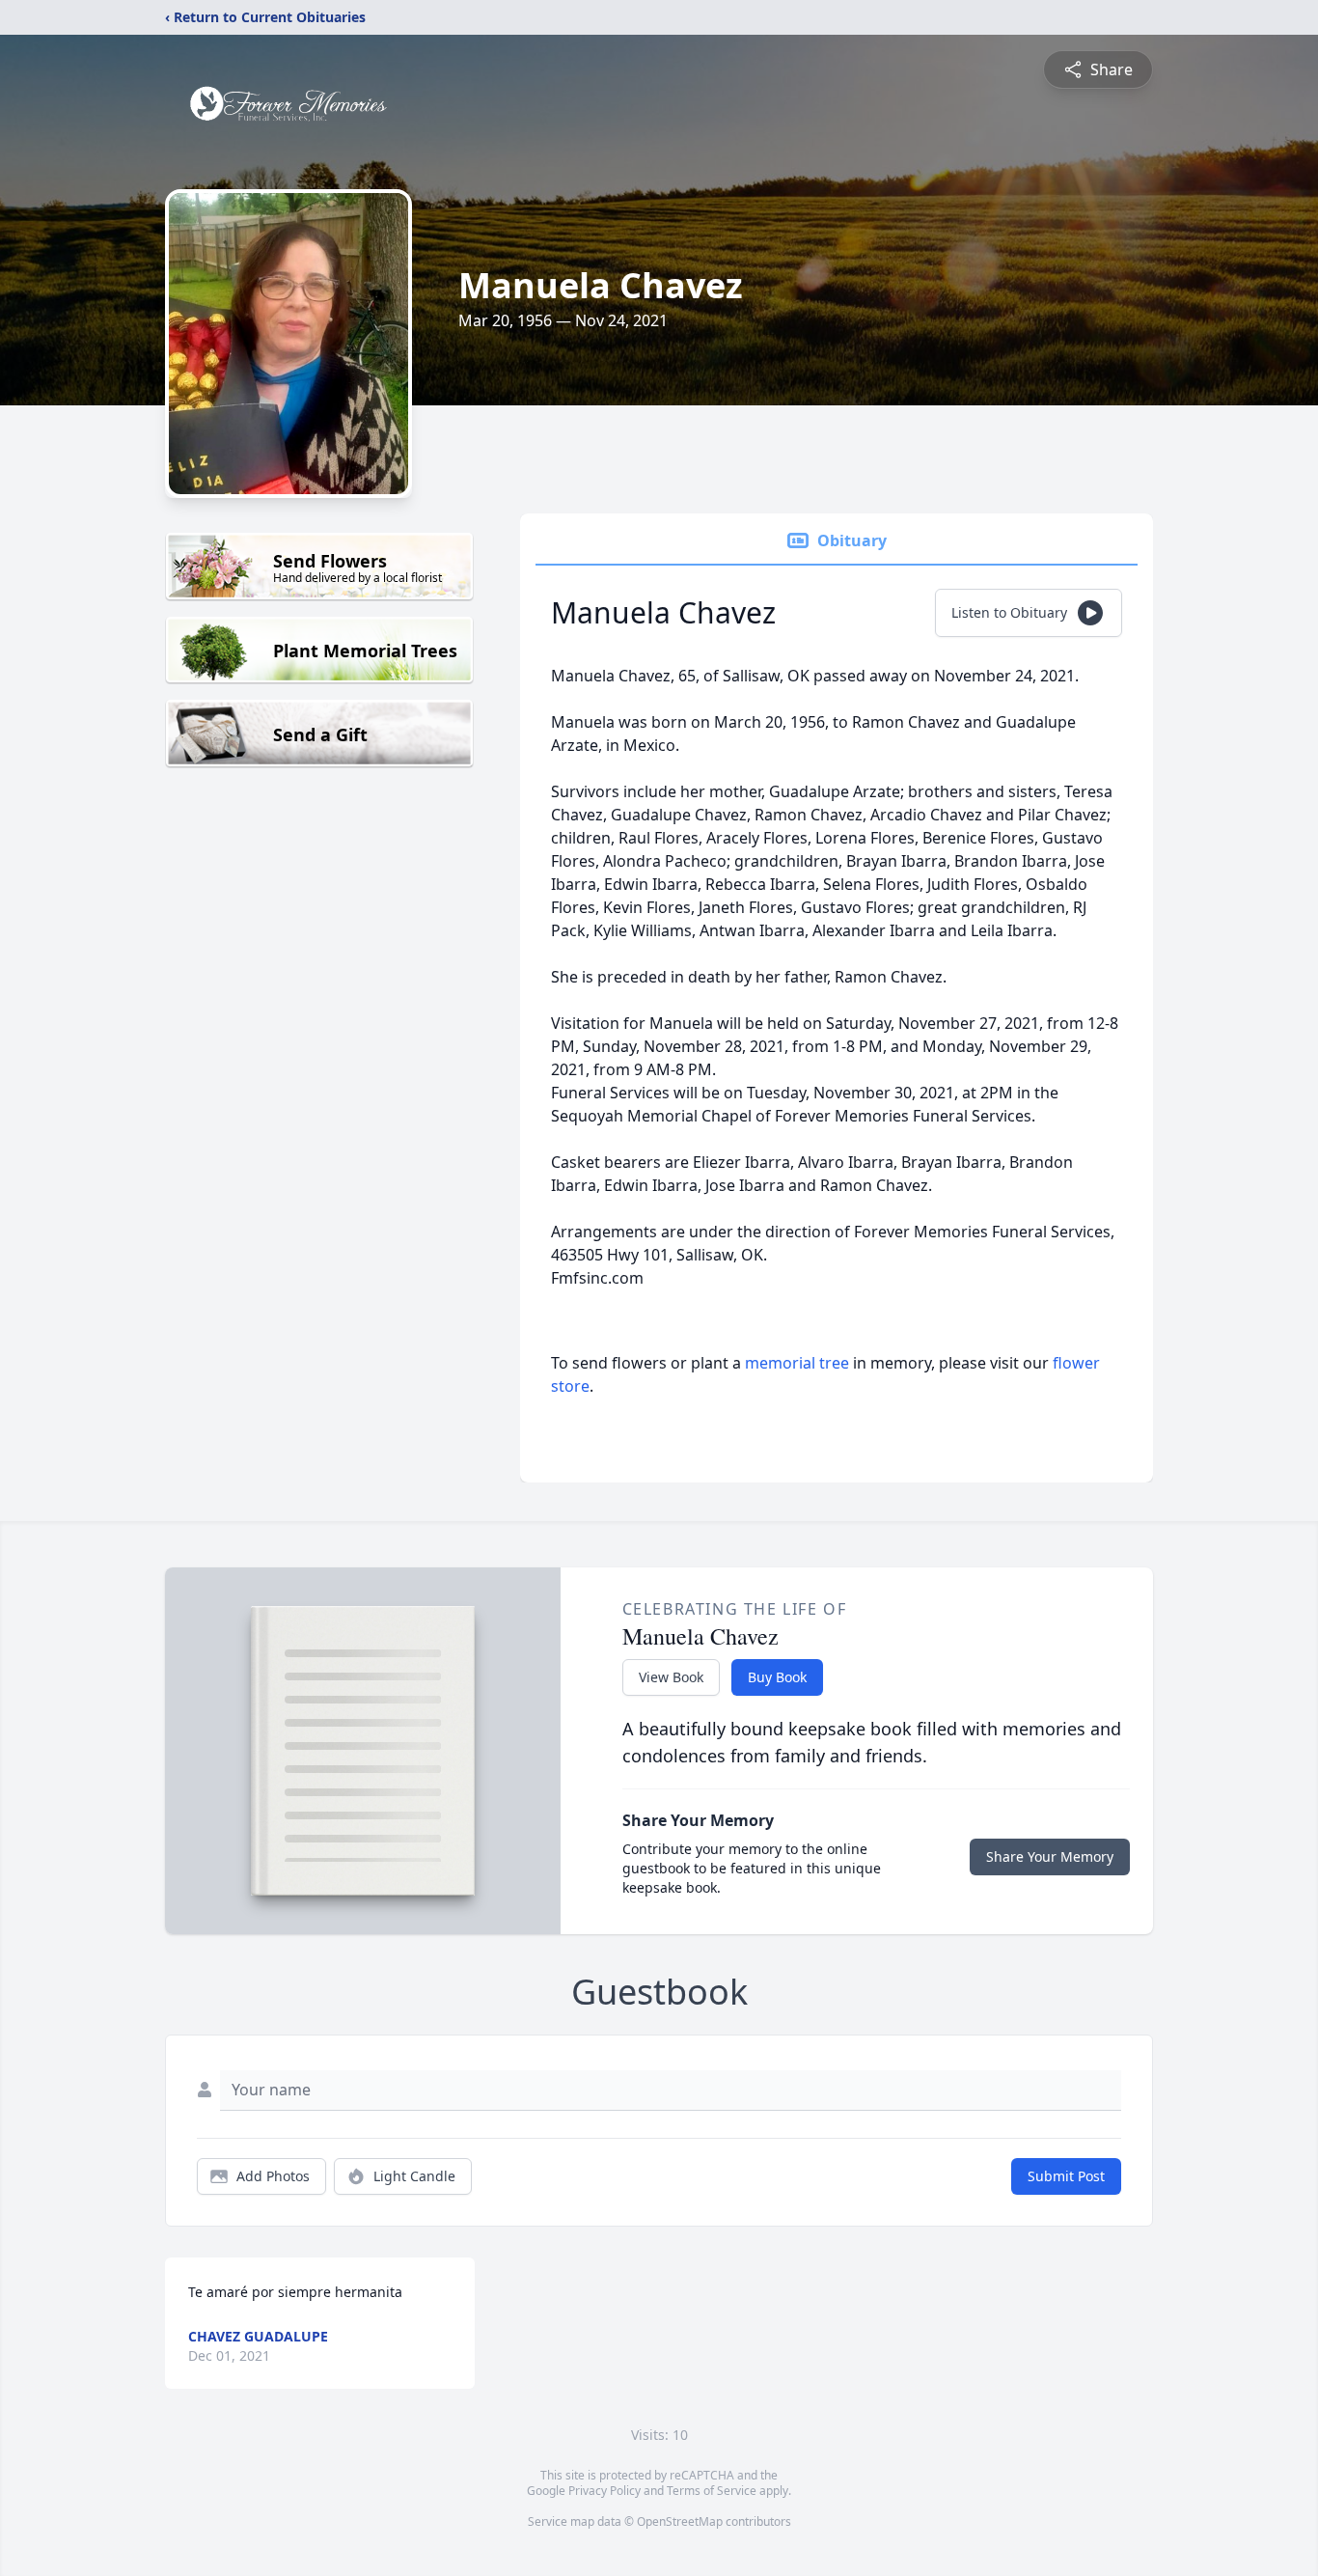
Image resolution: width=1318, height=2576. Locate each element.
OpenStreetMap (680, 2521)
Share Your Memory (1050, 1856)
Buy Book (777, 1677)
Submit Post (1066, 2176)
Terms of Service (712, 2491)
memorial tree (797, 1363)
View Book (671, 1677)
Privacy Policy (604, 2491)
